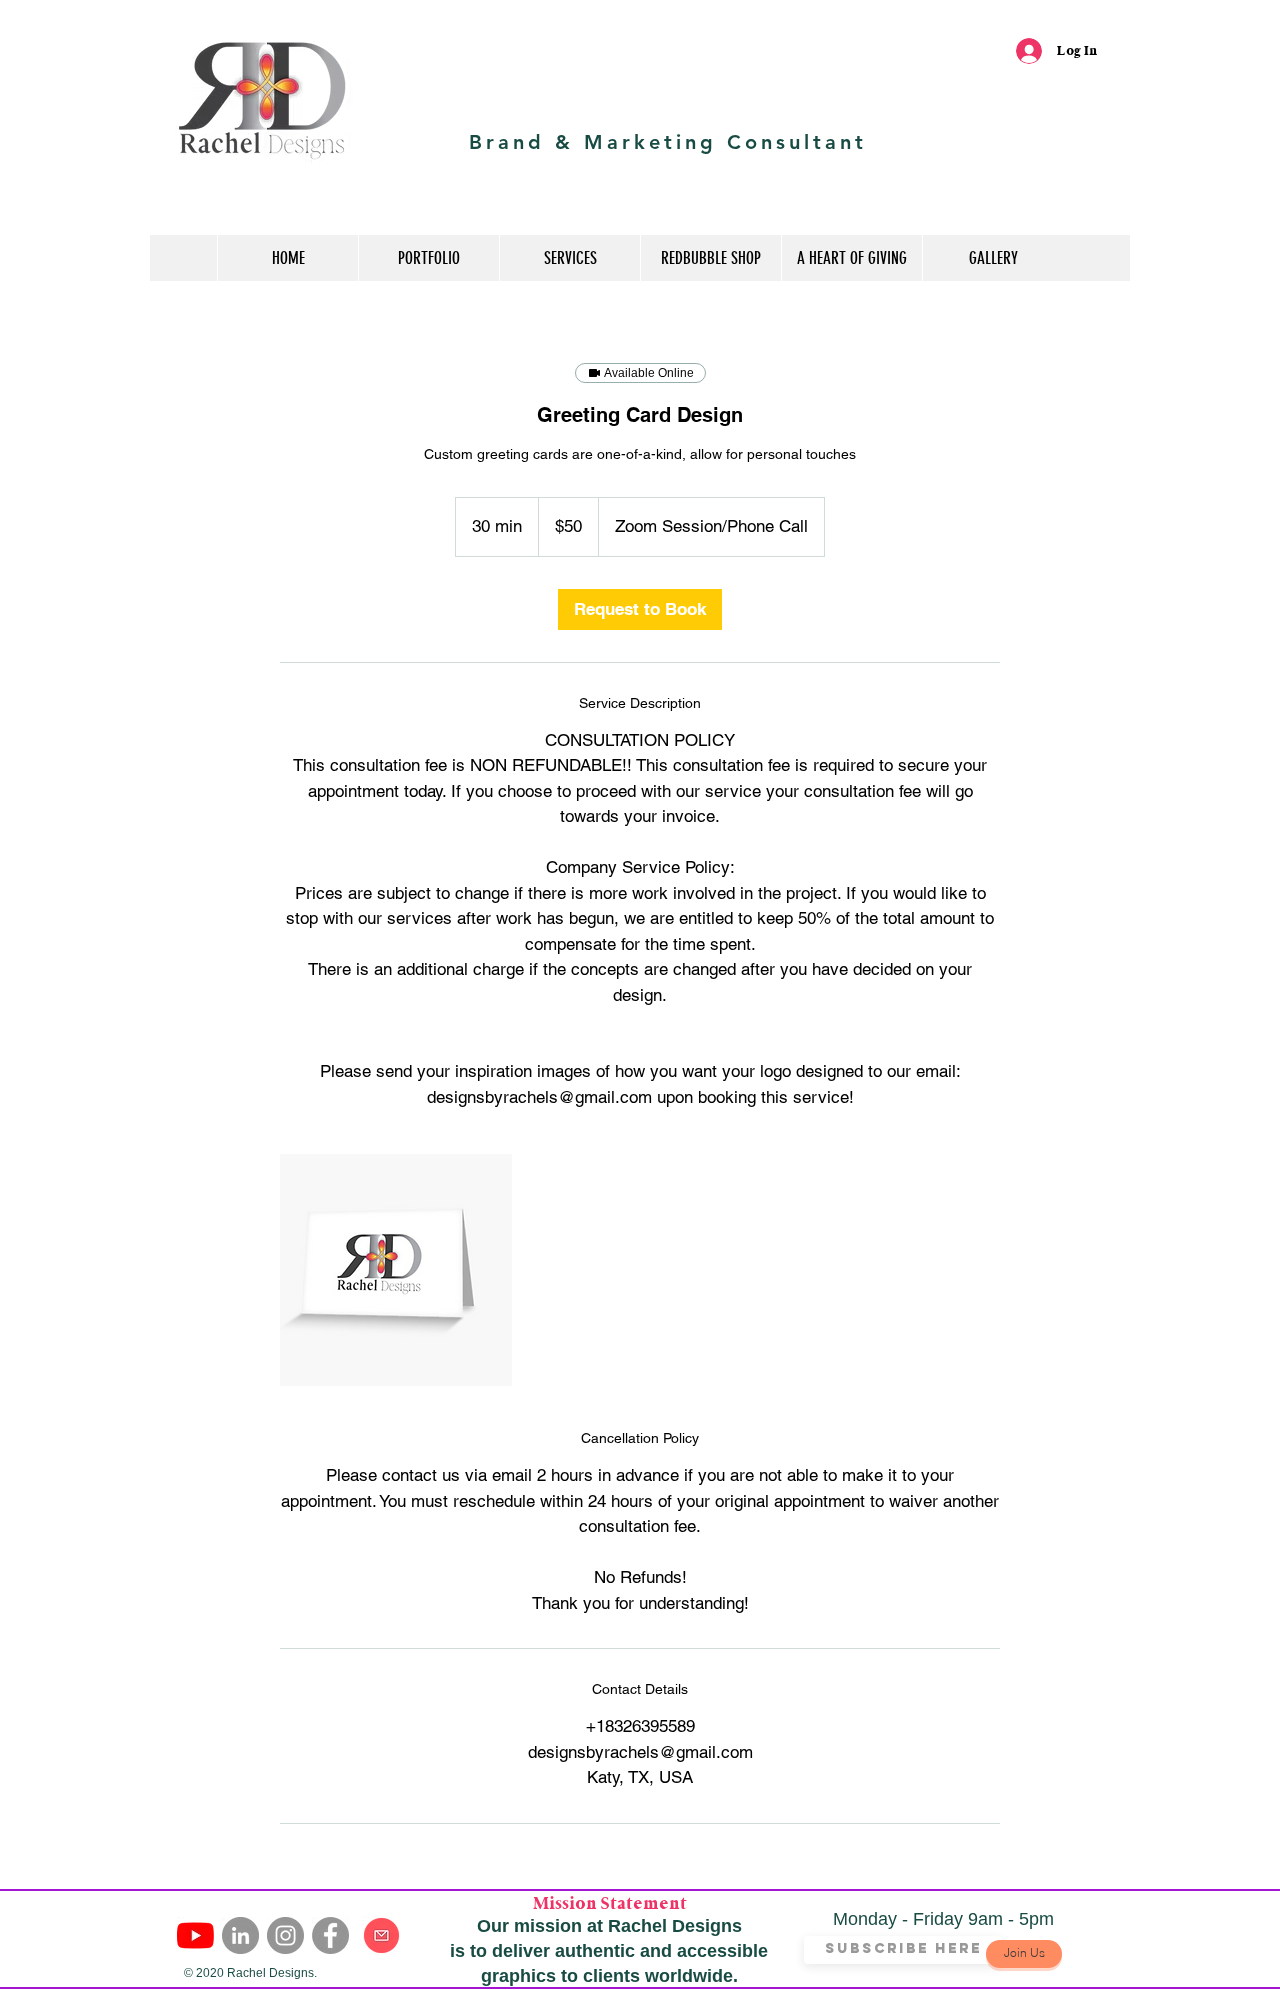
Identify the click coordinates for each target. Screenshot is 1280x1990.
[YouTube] (195, 1935)
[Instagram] (285, 1935)
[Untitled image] (396, 1270)
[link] (640, 609)
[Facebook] (330, 1935)
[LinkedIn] (240, 1935)
